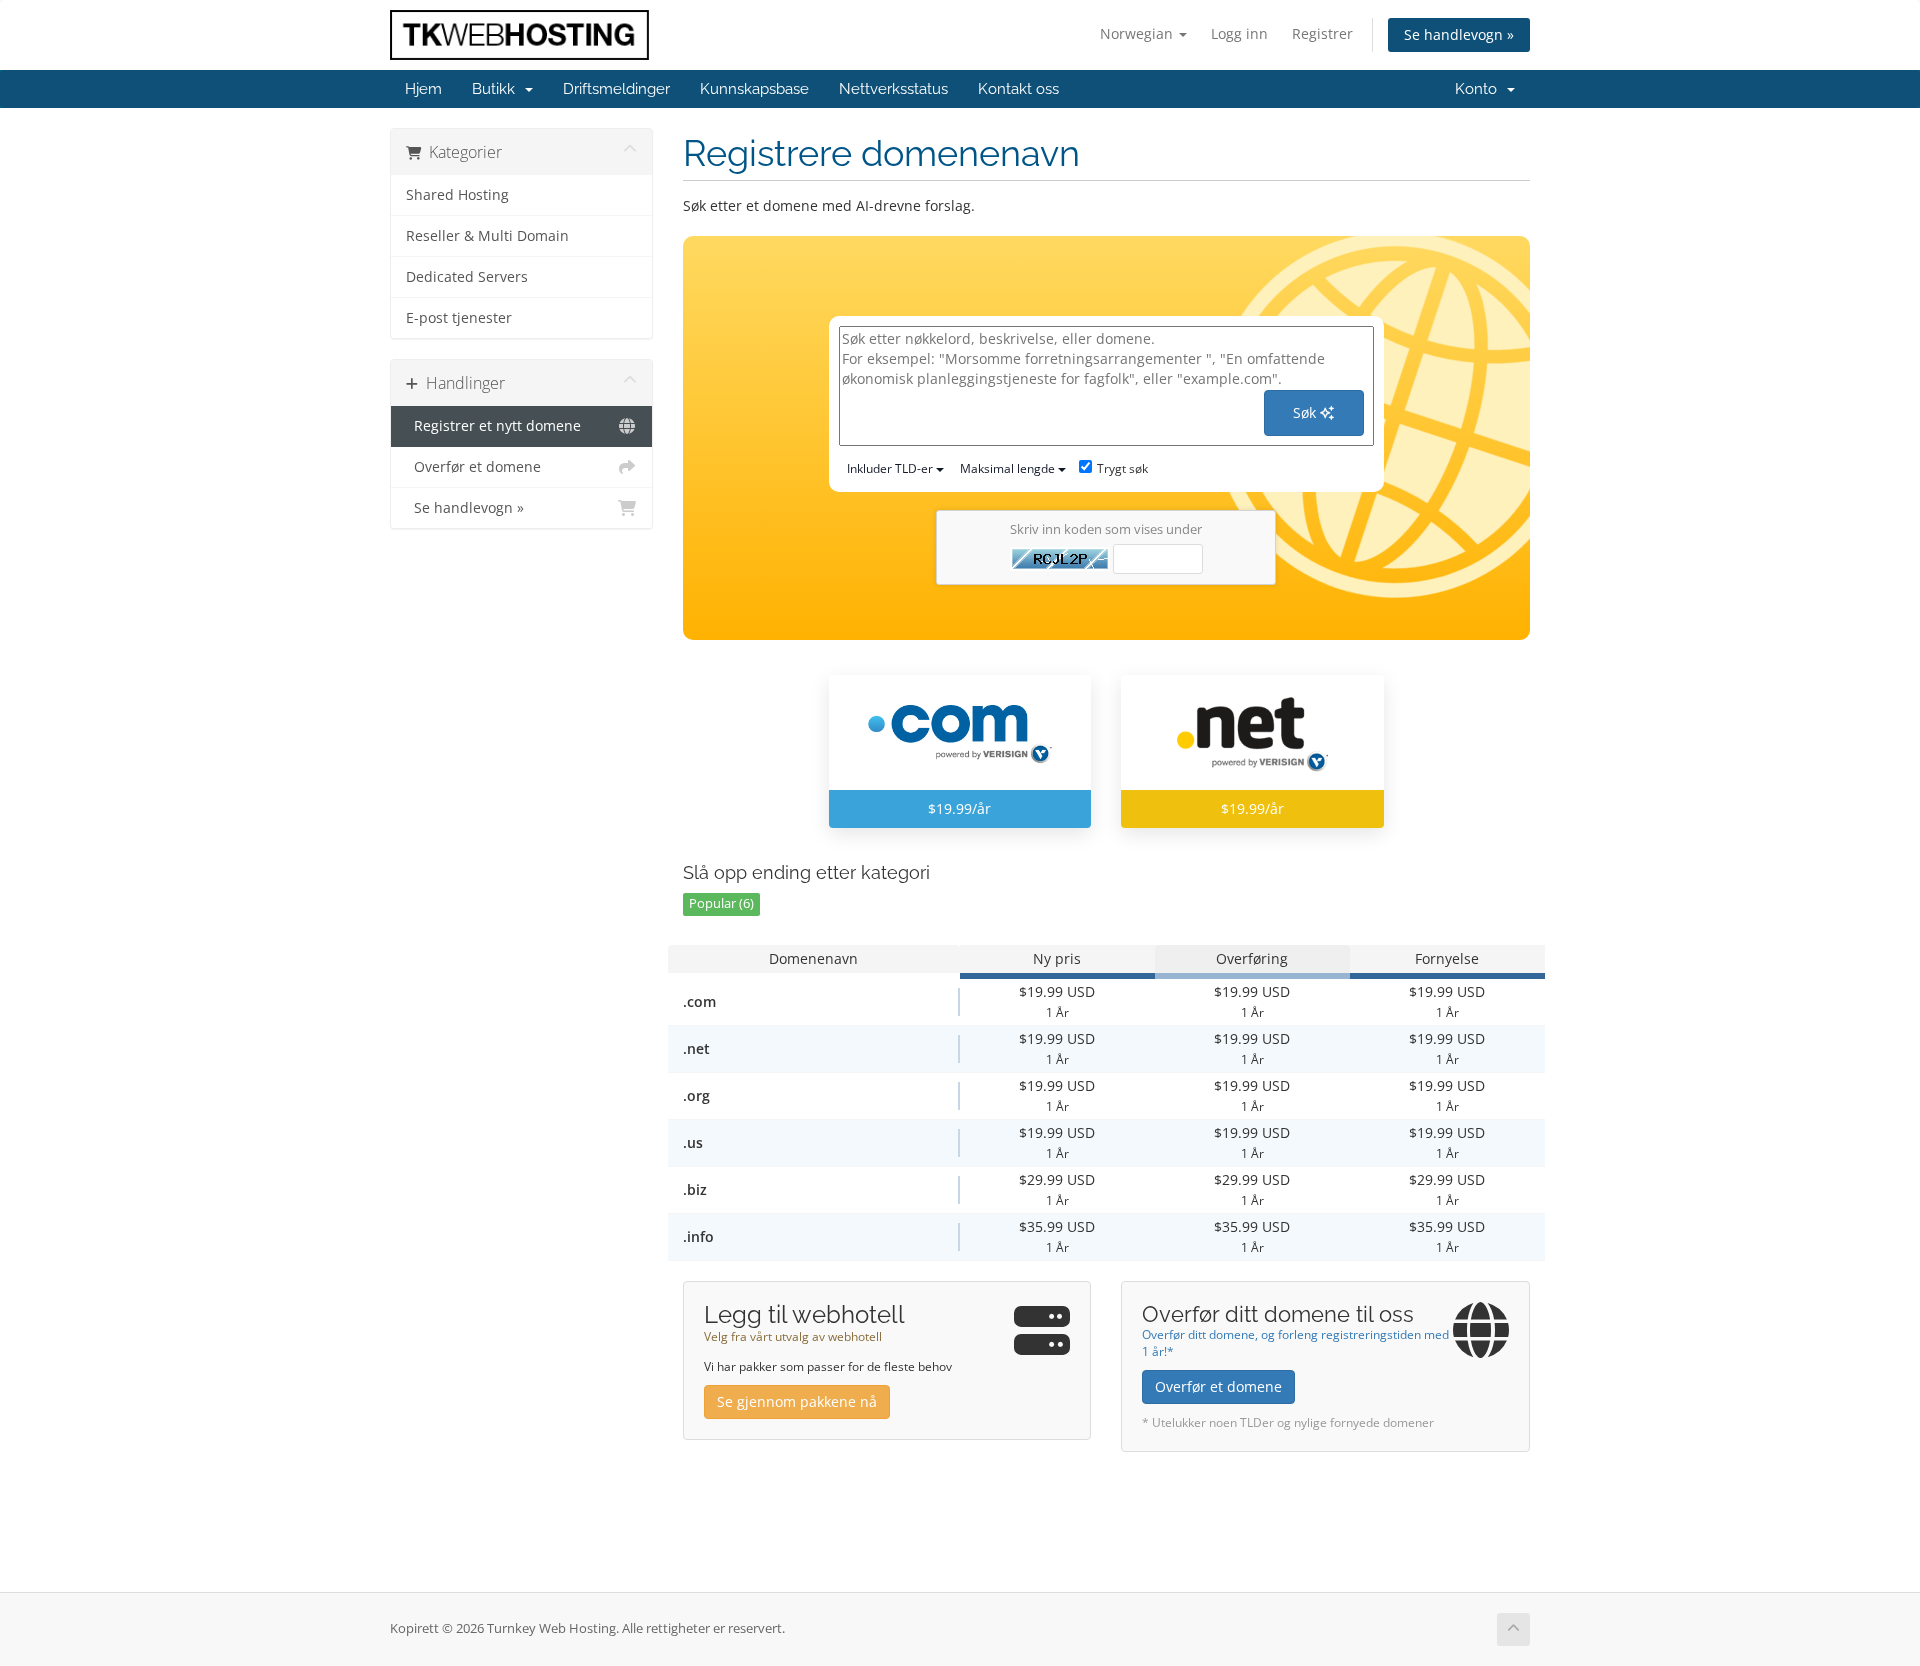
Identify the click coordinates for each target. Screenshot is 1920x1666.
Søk (1306, 412)
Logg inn (1239, 33)
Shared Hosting (457, 195)
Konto (1480, 89)
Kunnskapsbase (754, 89)
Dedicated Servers (467, 277)
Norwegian (1138, 33)
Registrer (1322, 33)
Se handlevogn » (1459, 34)
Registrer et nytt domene (493, 426)
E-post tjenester (459, 318)
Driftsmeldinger (616, 89)
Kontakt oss (1018, 89)
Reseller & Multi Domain (487, 236)
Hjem (423, 89)
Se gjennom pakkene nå (797, 1401)
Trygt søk (1122, 468)
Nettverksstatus (893, 89)
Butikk (497, 89)
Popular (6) (721, 903)
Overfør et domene (473, 467)
